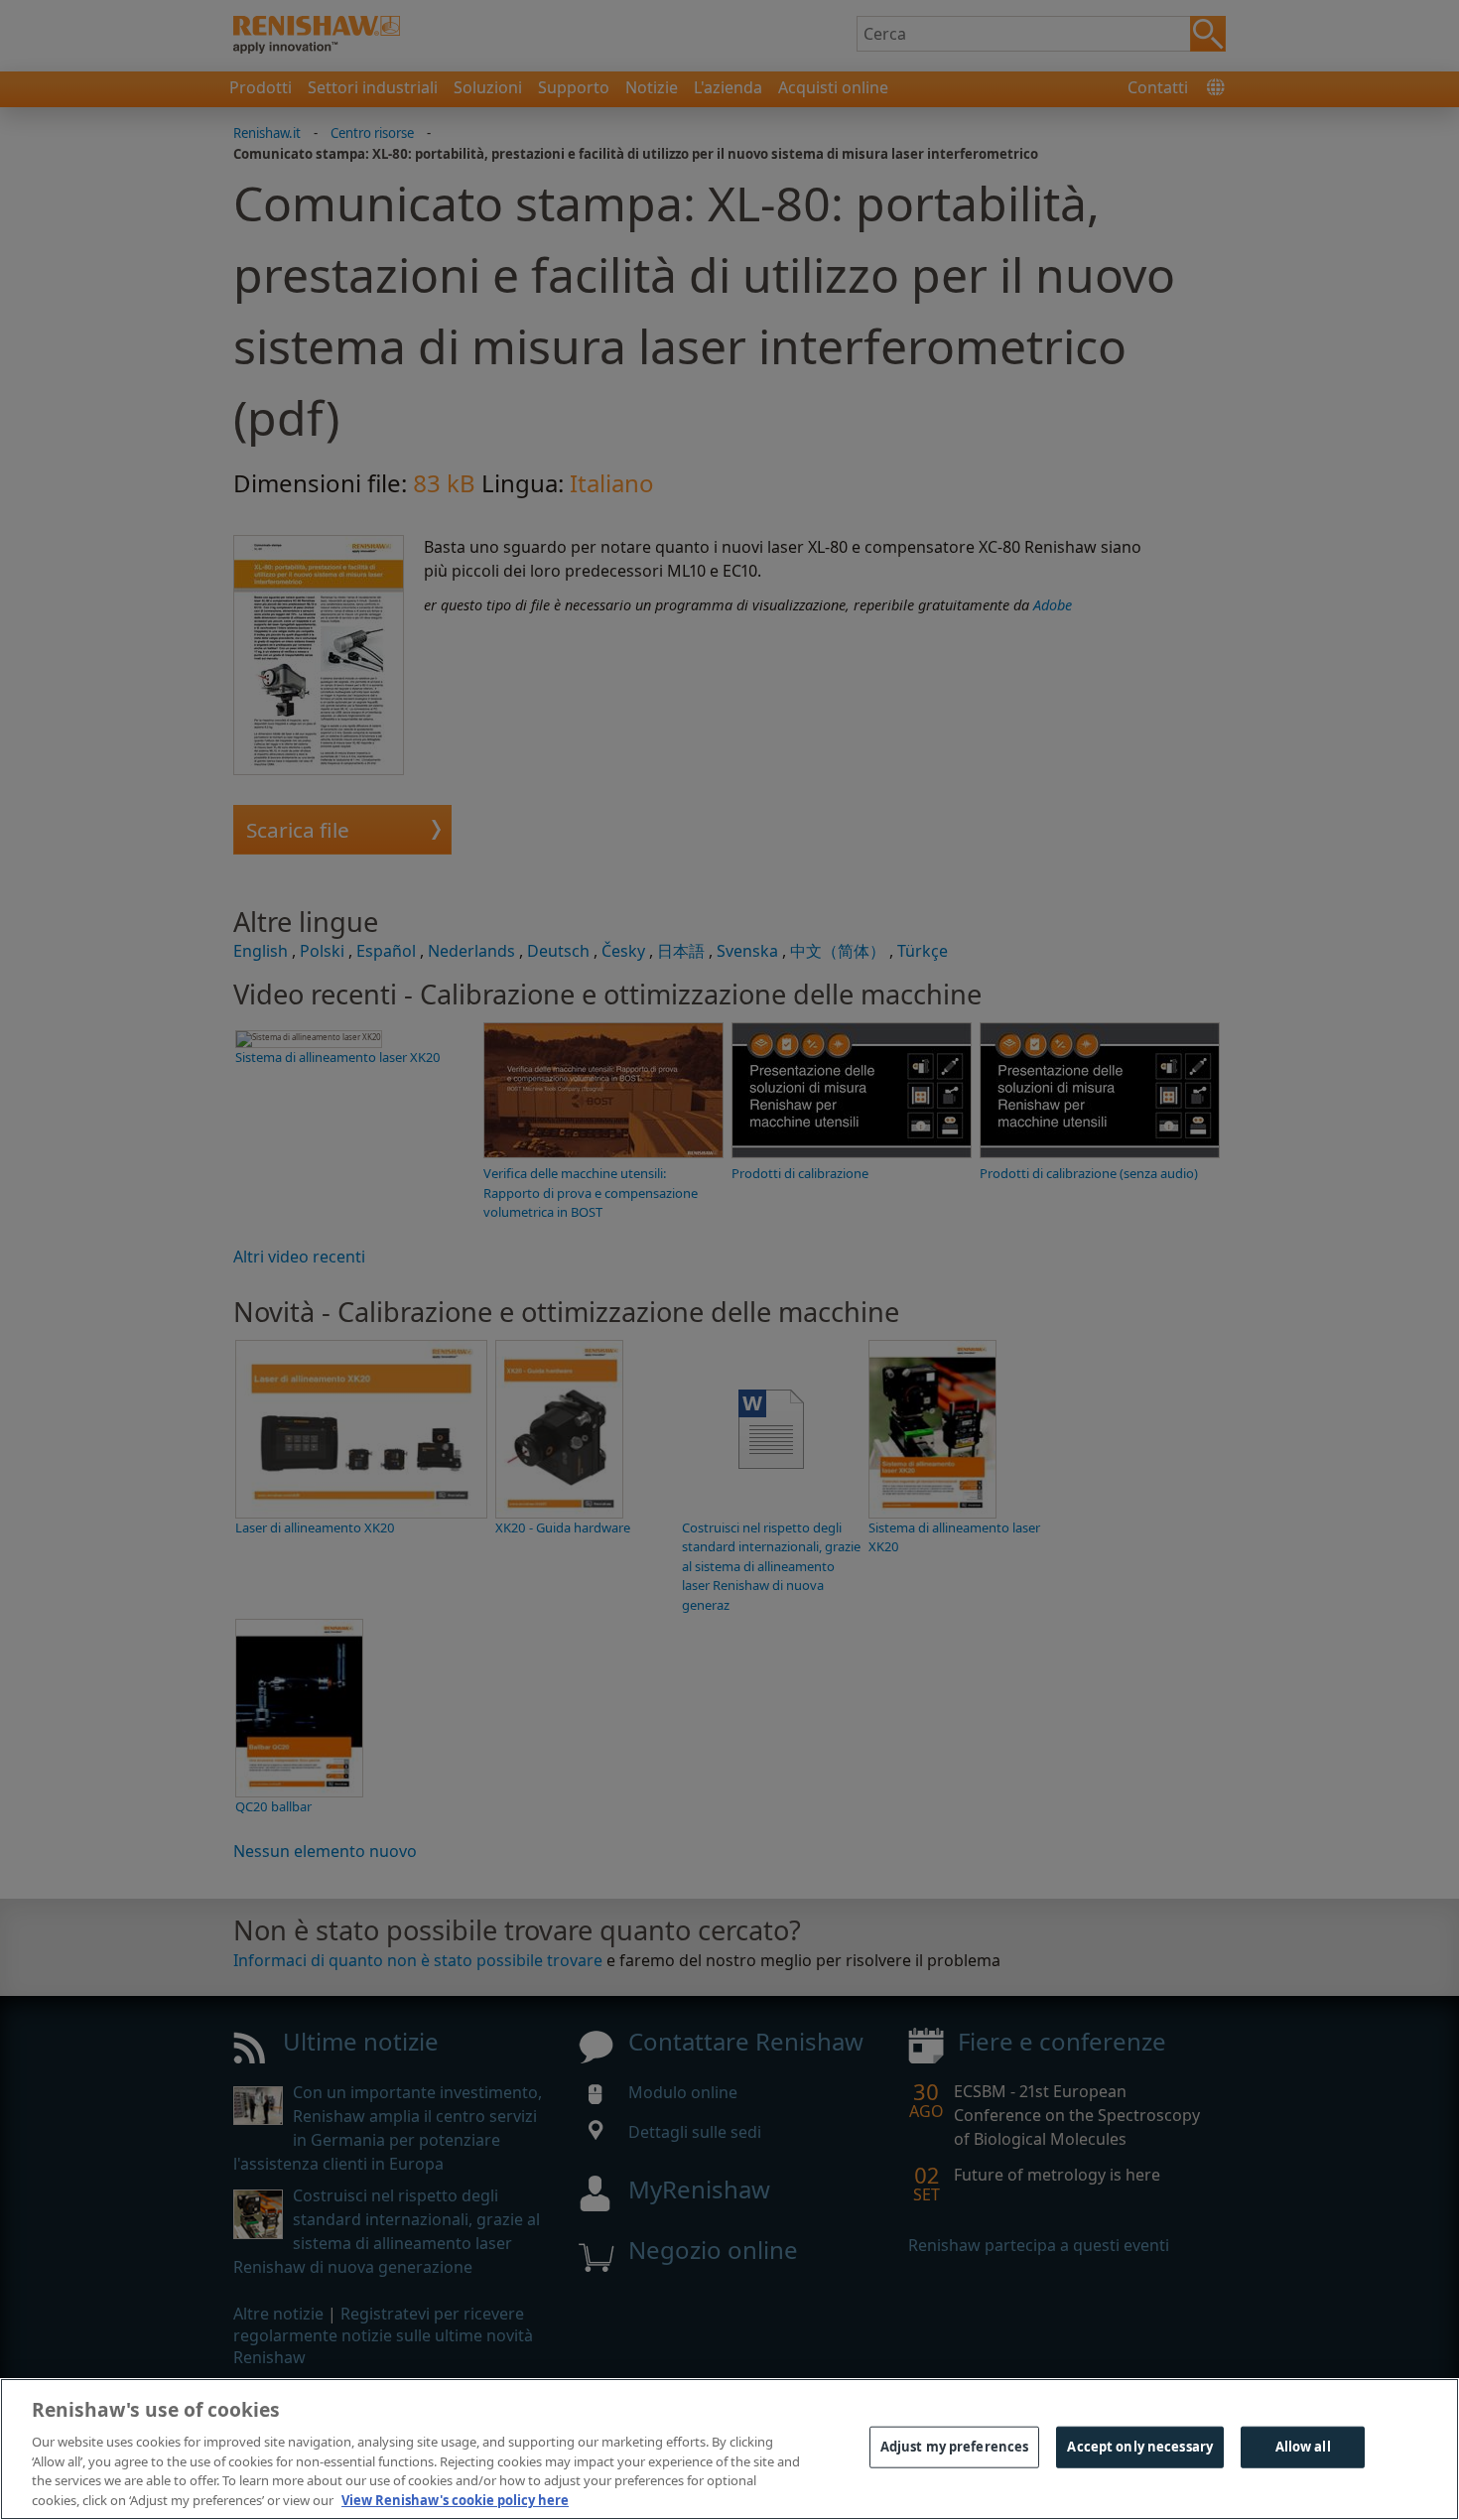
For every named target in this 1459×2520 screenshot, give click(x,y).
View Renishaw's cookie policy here (455, 2499)
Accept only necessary (1140, 2447)
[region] (729, 2449)
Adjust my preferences (955, 2447)
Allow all (1303, 2447)
